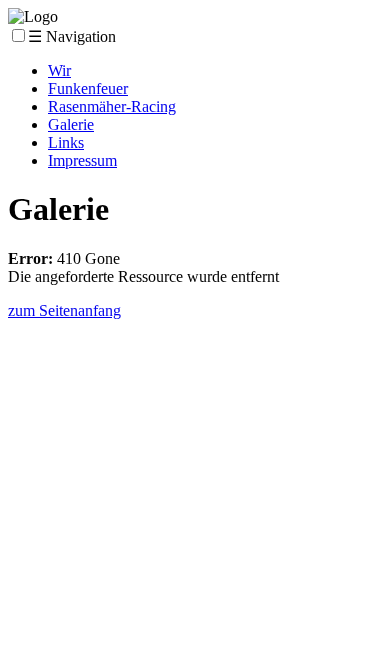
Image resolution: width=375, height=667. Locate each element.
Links (66, 142)
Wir (59, 70)
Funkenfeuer (88, 88)
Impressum (82, 160)
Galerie (71, 124)
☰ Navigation (72, 36)
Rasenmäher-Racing (112, 106)
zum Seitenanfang (64, 310)
